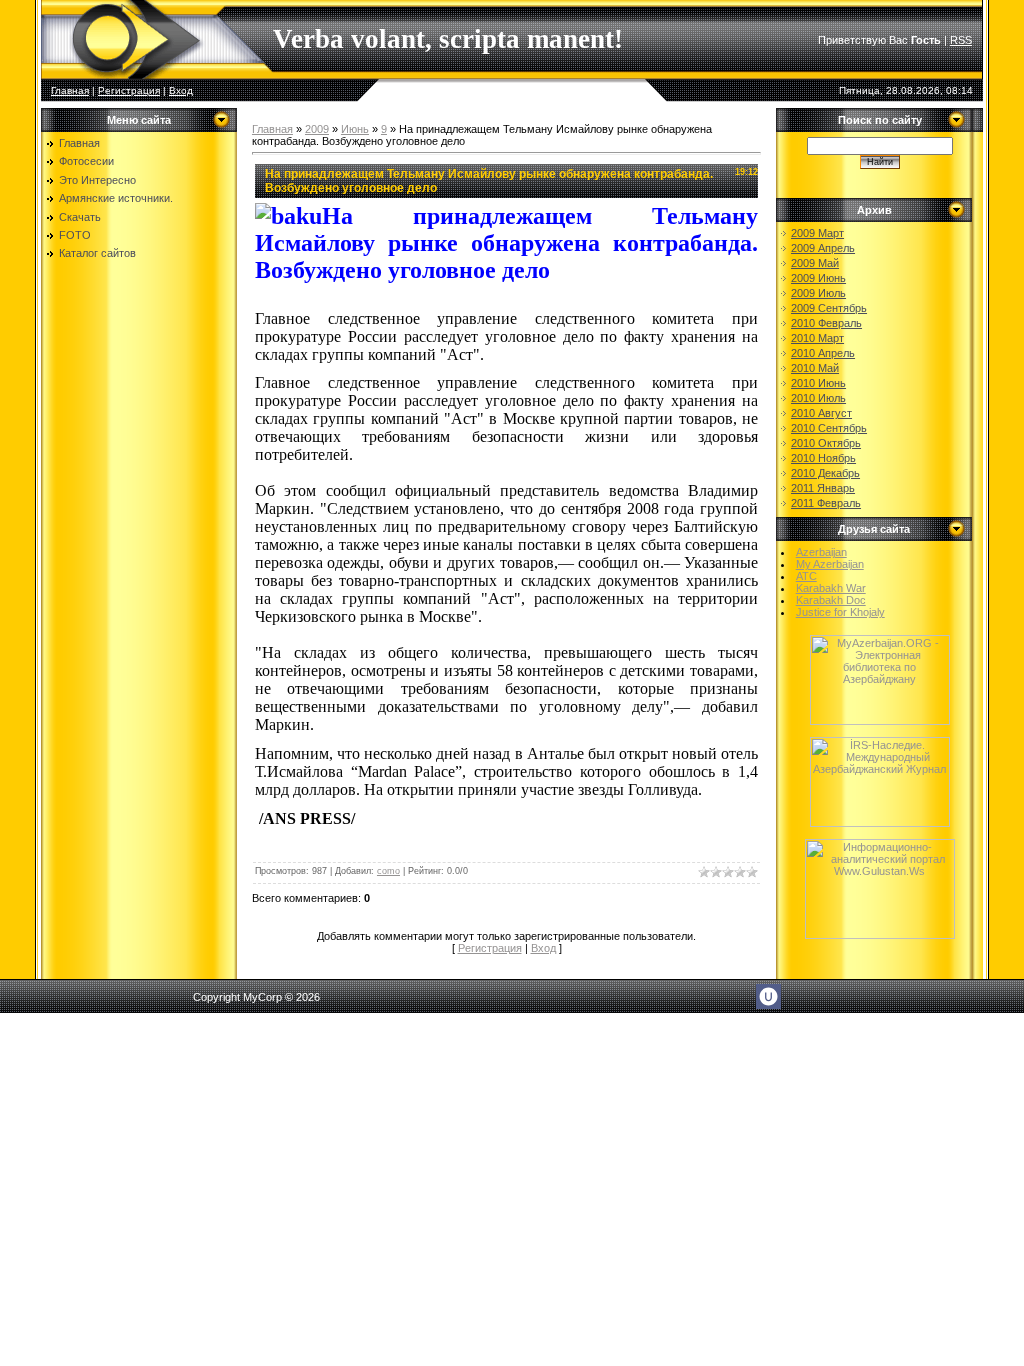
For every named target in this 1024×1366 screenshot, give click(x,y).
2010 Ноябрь (823, 458)
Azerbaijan (821, 552)
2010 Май (815, 368)
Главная (70, 90)
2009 (317, 129)
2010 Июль (818, 398)
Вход (181, 90)
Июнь (355, 129)
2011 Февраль (826, 503)
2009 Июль (818, 293)
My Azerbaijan (830, 564)
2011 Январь (823, 488)
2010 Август (821, 413)
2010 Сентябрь (829, 428)
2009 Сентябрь (829, 308)
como (388, 871)
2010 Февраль (826, 323)
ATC (806, 576)
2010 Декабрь (825, 473)
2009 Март (817, 233)
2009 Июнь (818, 278)
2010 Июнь (818, 383)
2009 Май (815, 263)
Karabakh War (831, 588)
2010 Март (817, 338)
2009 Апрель (823, 248)
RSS (961, 40)
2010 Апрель (823, 353)
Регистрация (129, 90)
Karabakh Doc (831, 600)
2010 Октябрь (826, 443)
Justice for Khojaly (840, 612)
